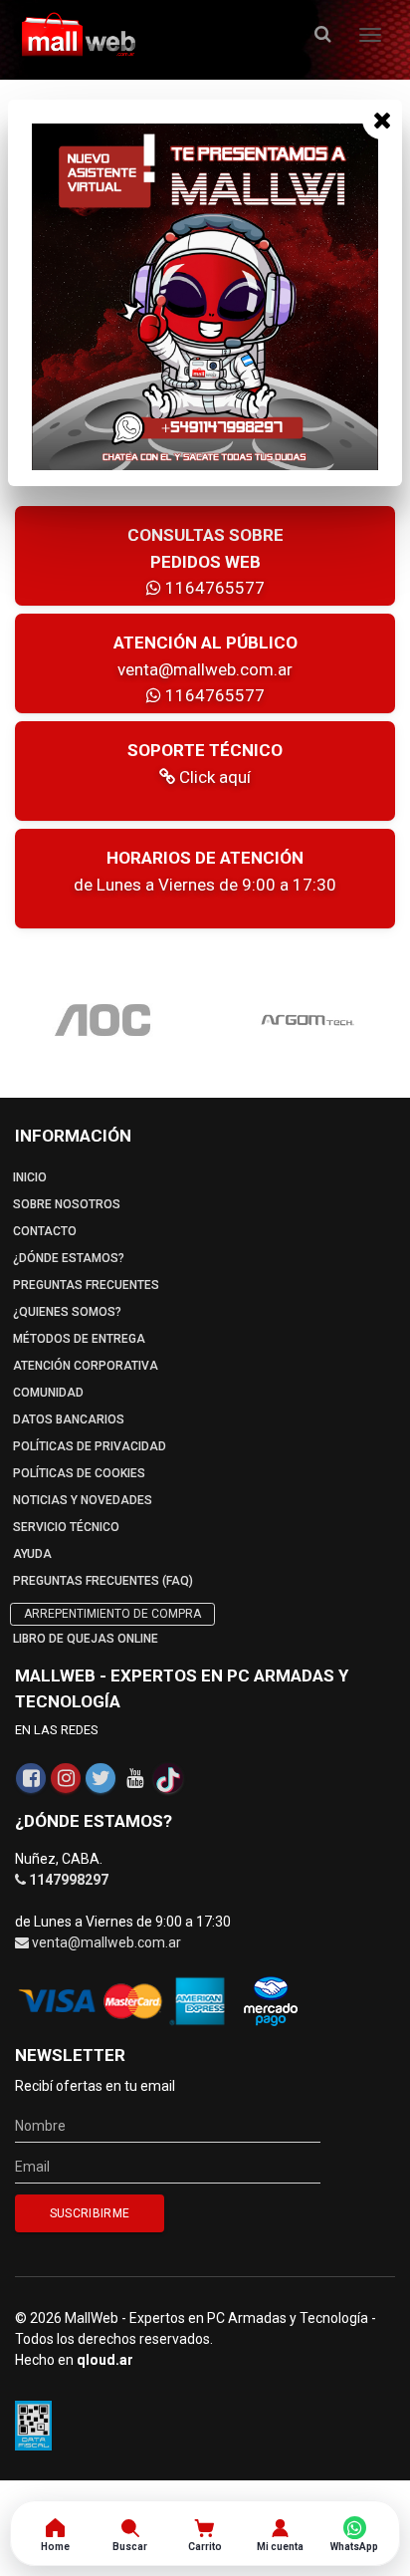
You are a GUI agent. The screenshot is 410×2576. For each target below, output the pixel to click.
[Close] (382, 120)
